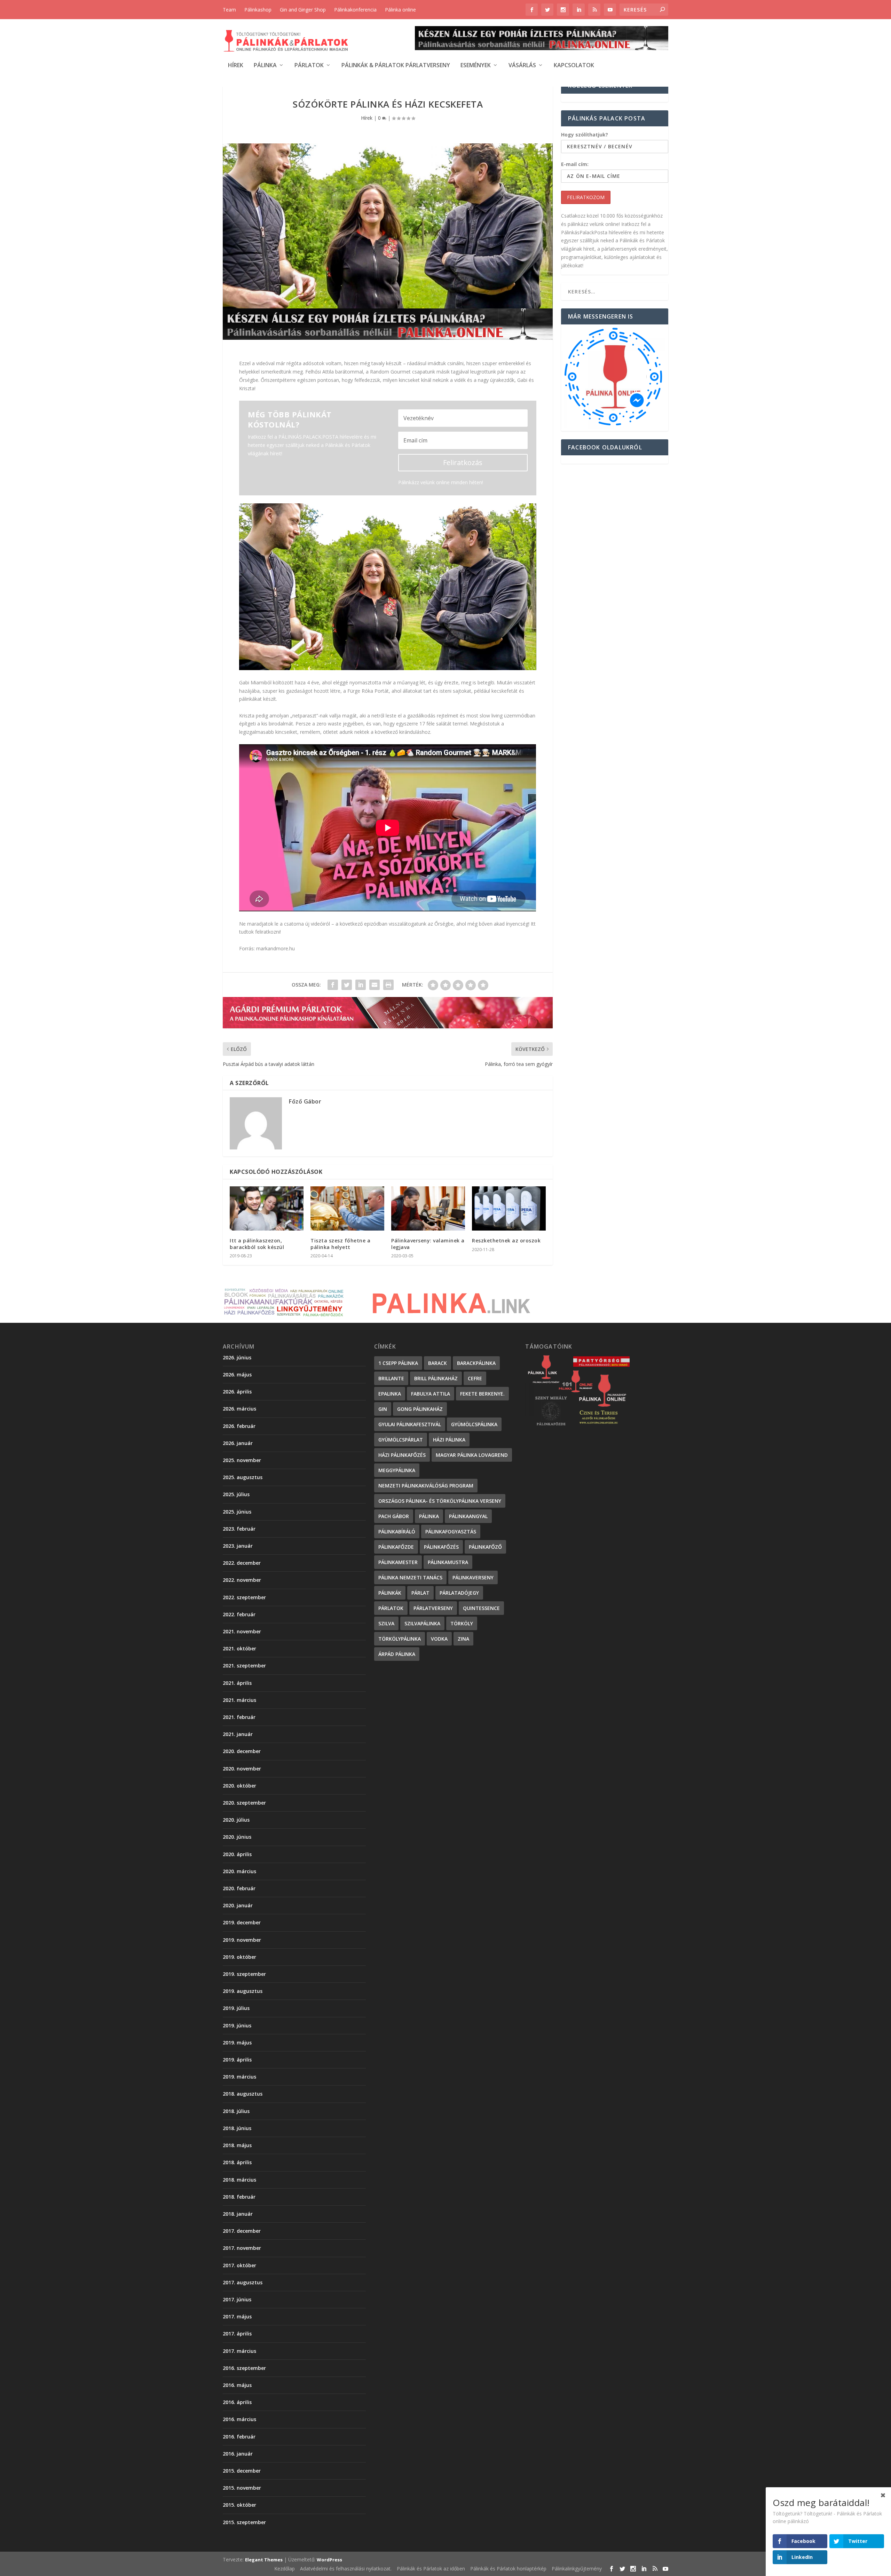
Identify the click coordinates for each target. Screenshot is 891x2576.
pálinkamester (398, 1562)
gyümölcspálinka (474, 1424)
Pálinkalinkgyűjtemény (577, 2569)
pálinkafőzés (441, 1547)
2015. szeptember (244, 2522)
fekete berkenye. (482, 1394)
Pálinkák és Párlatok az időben (431, 2569)
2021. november (242, 1631)
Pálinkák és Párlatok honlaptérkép (508, 2569)
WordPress (329, 2560)
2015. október (239, 2505)
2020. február (239, 1888)
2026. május (237, 1375)
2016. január (238, 2454)
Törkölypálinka (400, 1639)
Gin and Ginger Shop (303, 10)
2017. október (239, 2265)
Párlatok (309, 66)
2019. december (242, 1922)
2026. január (238, 1443)
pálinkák (390, 1593)
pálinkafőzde (396, 1547)
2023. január (238, 1546)
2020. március (239, 1871)
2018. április (237, 2162)
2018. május (237, 2145)
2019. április (237, 2060)
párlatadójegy (459, 1593)
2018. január (238, 2214)
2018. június (237, 2128)
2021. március (239, 1700)
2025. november (242, 1460)
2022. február (239, 1614)
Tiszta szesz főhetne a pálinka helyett (340, 1244)
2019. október (239, 1957)
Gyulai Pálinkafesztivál (410, 1424)
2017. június (237, 2299)
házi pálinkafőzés (402, 1455)
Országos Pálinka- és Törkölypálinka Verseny (440, 1501)
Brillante (391, 1378)
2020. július (236, 1820)
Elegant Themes (264, 2560)
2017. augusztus (243, 2282)
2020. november (242, 1769)
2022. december (242, 1563)
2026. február (239, 1426)
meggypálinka (397, 1470)
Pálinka (265, 66)
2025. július (236, 1494)
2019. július (236, 2008)
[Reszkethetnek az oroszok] (509, 1208)
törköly (462, 1623)
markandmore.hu (275, 948)
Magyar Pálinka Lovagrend (472, 1455)
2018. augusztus (243, 2094)
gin (383, 1409)
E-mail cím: (575, 164)
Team (229, 10)
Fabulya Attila (431, 1394)
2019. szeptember (244, 1974)
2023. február (239, 1529)
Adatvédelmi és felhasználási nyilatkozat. (346, 2569)
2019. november (242, 1940)
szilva (386, 1623)
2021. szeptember (244, 1666)
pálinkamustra (448, 1562)
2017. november (242, 2248)
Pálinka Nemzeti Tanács (410, 1577)
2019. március (239, 2077)
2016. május (237, 2385)
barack (437, 1363)
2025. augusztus (243, 1477)
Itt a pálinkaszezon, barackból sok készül (257, 1244)
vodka (439, 1639)
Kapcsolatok (574, 66)
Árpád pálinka (397, 1654)
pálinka (429, 1516)
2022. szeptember (244, 1597)
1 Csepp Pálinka (398, 1363)
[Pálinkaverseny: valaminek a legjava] (428, 1208)
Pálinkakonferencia (355, 10)
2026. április (237, 1392)
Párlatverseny (433, 1608)
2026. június (237, 1357)
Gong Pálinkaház (420, 1409)
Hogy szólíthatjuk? (585, 135)
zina (463, 1639)
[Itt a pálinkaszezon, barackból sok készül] (267, 1208)
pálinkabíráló (397, 1532)
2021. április (237, 1683)
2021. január (238, 1734)
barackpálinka (476, 1363)
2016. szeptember (244, 2368)
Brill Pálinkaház (436, 1378)
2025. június (237, 1512)
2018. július (236, 2111)
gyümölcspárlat (401, 1440)
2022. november (242, 1580)
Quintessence (481, 1608)
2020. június (237, 1837)
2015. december (242, 2471)
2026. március (239, 1409)
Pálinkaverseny (473, 1577)
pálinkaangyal (468, 1516)
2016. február (239, 2437)
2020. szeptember (244, 1803)
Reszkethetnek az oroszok (506, 1240)
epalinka (390, 1394)
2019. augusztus (243, 1991)
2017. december (242, 2231)
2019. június (237, 2025)
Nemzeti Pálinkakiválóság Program (426, 1486)
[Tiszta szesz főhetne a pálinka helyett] (347, 1208)
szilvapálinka (422, 1623)
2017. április (237, 2334)
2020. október (239, 1786)
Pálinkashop (258, 10)
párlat (420, 1593)
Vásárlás (522, 66)
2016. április (237, 2402)
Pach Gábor (394, 1516)
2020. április (237, 1854)
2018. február (239, 2197)
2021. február (239, 1717)
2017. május (237, 2316)
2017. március (239, 2351)
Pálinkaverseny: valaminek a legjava (428, 1244)
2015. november (242, 2488)
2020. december (242, 1751)
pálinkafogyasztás (451, 1532)
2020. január (238, 1905)
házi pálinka (449, 1440)
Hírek (236, 66)
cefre (475, 1378)
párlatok (391, 1608)
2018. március (239, 2180)
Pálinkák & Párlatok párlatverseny (396, 66)
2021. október (239, 1648)
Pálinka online (400, 10)
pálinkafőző (485, 1547)
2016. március (239, 2419)
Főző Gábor (305, 1101)
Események (476, 66)
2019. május (237, 2043)
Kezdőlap (285, 2569)
